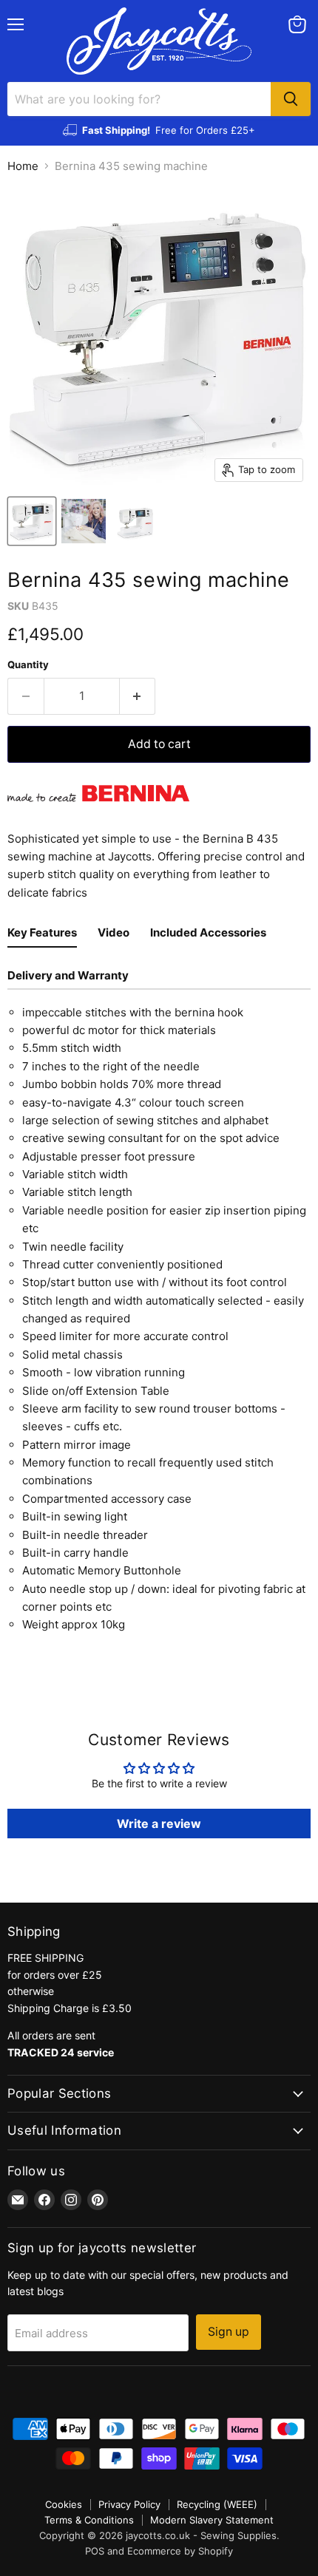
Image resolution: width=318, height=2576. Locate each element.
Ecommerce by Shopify (180, 2551)
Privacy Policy (129, 2504)
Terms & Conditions (89, 2520)
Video (114, 932)
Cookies (64, 2504)
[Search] (291, 99)
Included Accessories (208, 932)
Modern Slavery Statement (212, 2520)
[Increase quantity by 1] (138, 696)
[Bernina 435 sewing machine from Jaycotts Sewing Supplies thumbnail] (32, 521)
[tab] (42, 935)
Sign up (229, 2332)
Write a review (159, 1824)
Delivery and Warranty (68, 975)
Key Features (42, 932)
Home (23, 166)
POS (95, 2551)
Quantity (28, 665)
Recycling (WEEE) (217, 2504)
